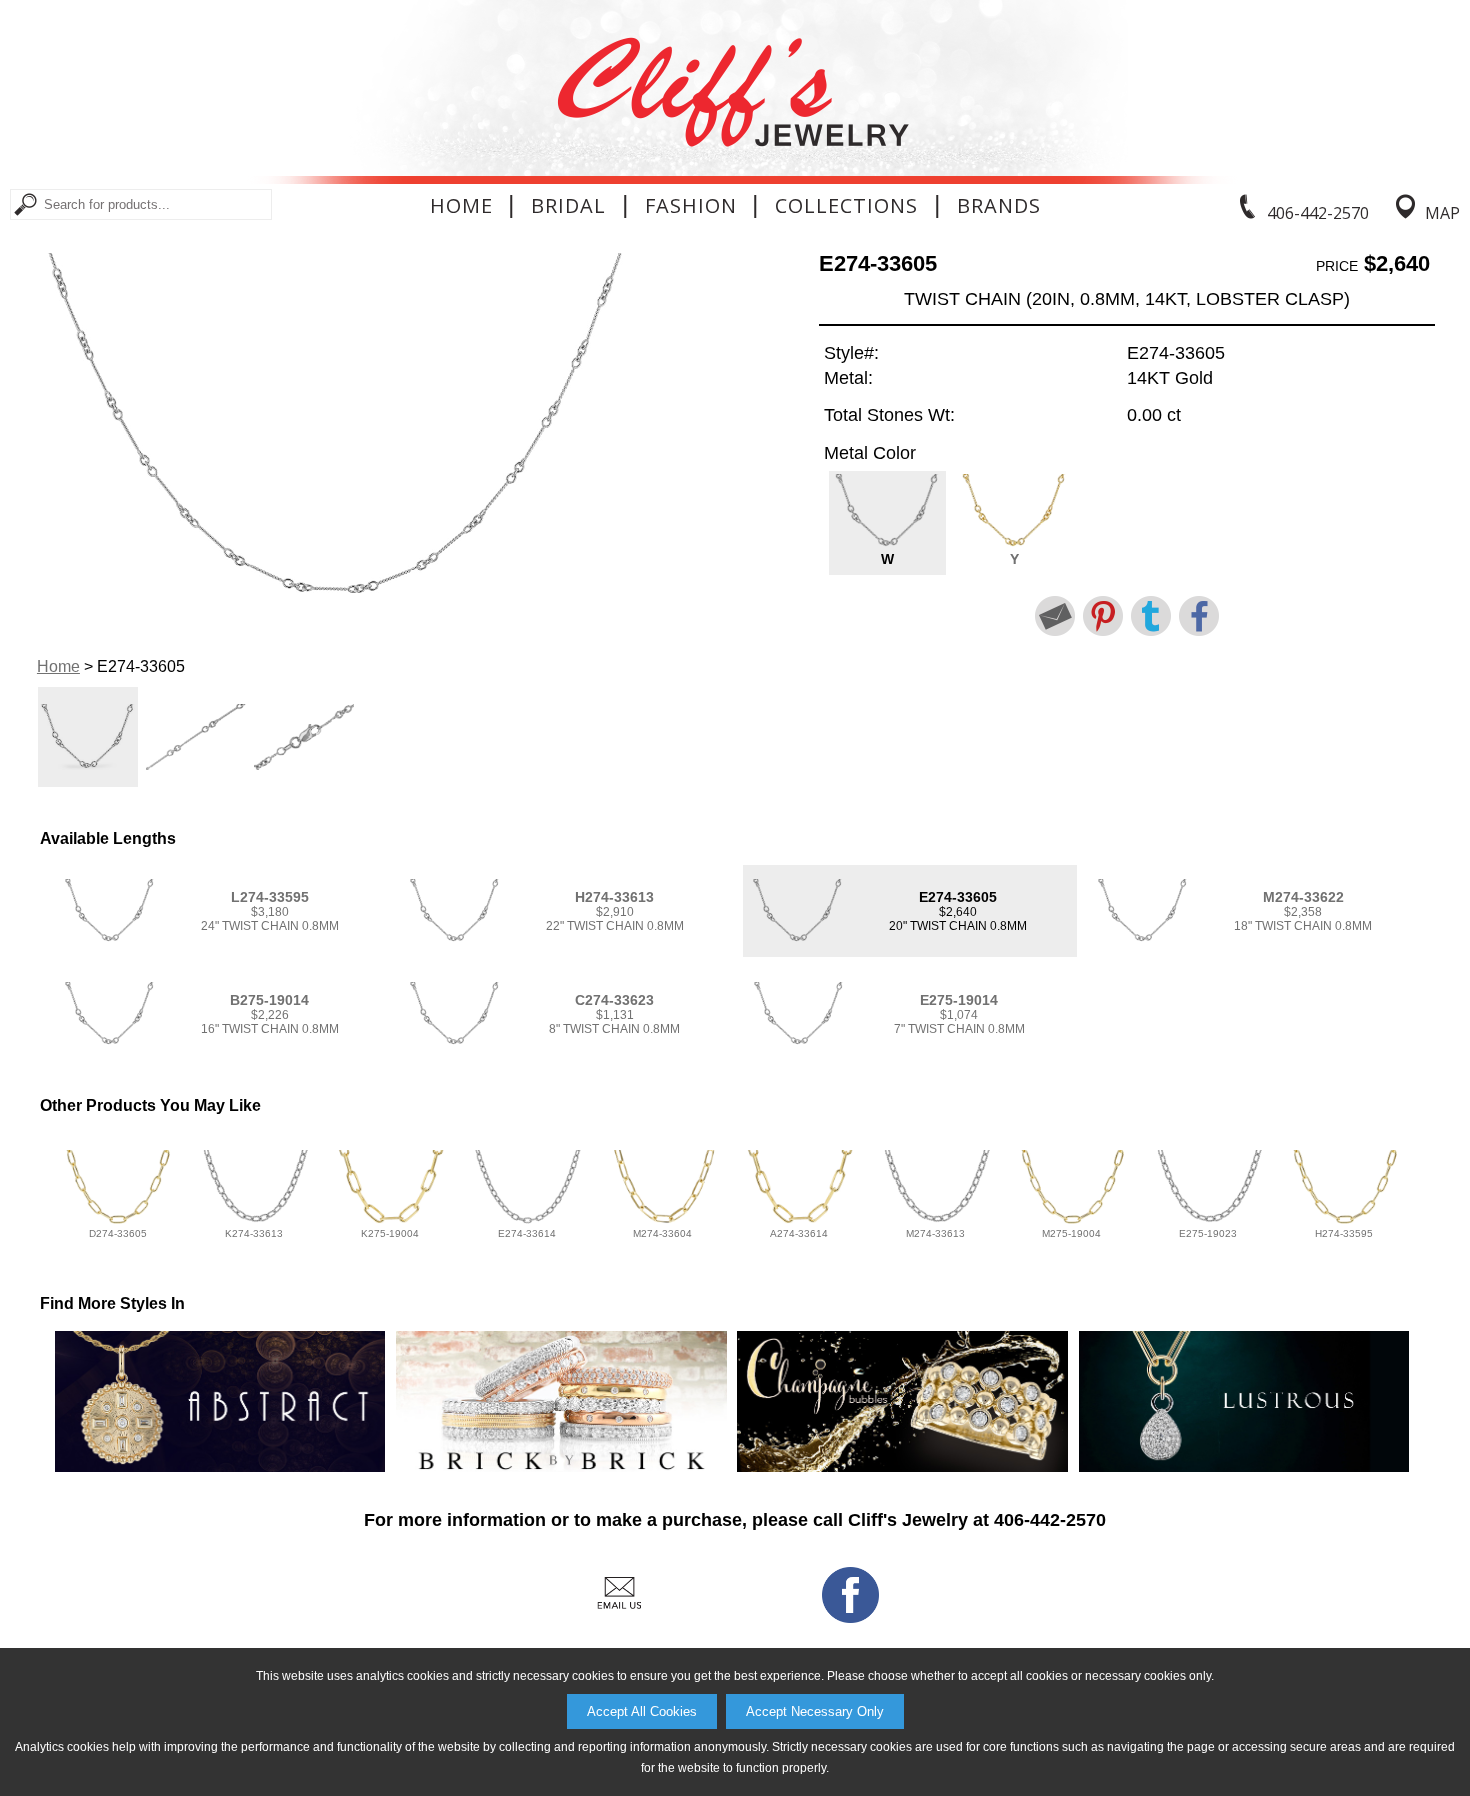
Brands (999, 206)
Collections (846, 206)
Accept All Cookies (642, 1711)
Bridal (568, 206)
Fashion (691, 206)
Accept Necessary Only (815, 1711)
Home (461, 206)
